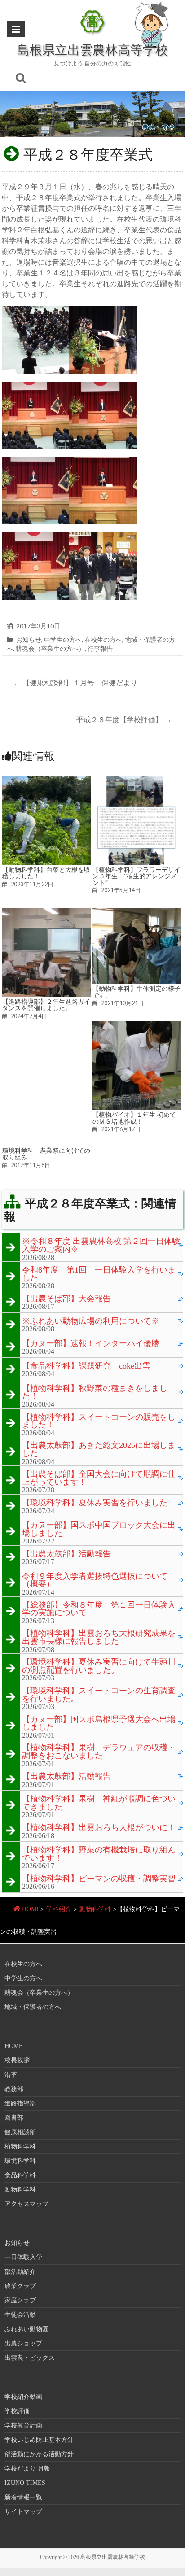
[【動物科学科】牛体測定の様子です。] (137, 913)
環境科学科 (20, 2161)
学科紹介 (59, 1909)
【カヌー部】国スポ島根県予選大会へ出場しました (99, 1724)
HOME (31, 1909)
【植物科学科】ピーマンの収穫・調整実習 (99, 1879)
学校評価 (17, 2411)
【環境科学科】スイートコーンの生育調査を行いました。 (99, 1695)
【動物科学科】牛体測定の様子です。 (137, 992)
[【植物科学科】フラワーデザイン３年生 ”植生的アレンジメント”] (137, 781)
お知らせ (29, 639)
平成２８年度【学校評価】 (124, 720)
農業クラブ (20, 2286)
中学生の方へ (63, 639)
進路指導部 (20, 2103)
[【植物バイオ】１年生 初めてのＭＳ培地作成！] (137, 1026)
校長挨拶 (17, 2060)
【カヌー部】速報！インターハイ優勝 (91, 1344)
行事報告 (100, 648)
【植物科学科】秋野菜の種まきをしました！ (95, 1393)
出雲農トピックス (30, 2358)
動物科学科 (95, 1909)
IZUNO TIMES (25, 2483)
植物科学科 (20, 2147)
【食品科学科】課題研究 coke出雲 (86, 1366)
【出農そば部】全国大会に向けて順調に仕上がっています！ (99, 1478)
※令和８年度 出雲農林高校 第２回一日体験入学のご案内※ (101, 1245)
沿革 (11, 2075)
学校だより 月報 (27, 2469)
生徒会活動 (20, 2315)
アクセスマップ (26, 2204)
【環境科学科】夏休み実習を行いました (95, 1503)
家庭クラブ (20, 2300)
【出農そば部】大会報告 (66, 1299)
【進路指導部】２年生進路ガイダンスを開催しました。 (46, 1005)
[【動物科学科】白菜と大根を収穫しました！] (47, 781)
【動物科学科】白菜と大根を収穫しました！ (46, 873)
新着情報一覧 (23, 2497)
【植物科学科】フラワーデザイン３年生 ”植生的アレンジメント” (137, 876)
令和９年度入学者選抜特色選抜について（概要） (95, 1580)
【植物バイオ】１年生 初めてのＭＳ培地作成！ (134, 1118)
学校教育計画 (23, 2426)
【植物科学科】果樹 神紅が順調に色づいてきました (99, 1803)
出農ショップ (23, 2343)
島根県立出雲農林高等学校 (92, 49)
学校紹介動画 (23, 2397)
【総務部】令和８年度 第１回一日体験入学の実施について (99, 1609)
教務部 (14, 2089)
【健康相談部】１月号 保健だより (75, 683)
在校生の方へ (103, 639)
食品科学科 (20, 2175)
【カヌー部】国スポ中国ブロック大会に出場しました (99, 1529)
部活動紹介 (20, 2272)
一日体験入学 (23, 2257)
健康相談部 (20, 2132)
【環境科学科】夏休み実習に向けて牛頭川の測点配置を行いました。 (99, 1666)
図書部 (14, 2118)
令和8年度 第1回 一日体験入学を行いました (99, 1274)
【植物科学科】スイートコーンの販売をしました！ (99, 1421)
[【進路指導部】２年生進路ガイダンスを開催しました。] (47, 913)
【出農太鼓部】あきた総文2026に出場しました (99, 1449)
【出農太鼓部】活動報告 (66, 1554)
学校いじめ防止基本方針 (39, 2440)
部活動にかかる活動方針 (39, 2454)
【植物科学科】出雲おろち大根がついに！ (99, 1828)
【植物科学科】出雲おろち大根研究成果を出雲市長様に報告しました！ (99, 1637)
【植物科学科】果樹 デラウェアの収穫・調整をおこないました (99, 1752)
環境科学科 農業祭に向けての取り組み (46, 1154)
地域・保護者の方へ (33, 2007)
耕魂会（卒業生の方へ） (50, 648)
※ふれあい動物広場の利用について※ (91, 1321)
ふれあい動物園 (26, 2329)
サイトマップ (23, 2512)
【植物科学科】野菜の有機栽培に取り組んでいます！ (99, 1854)
